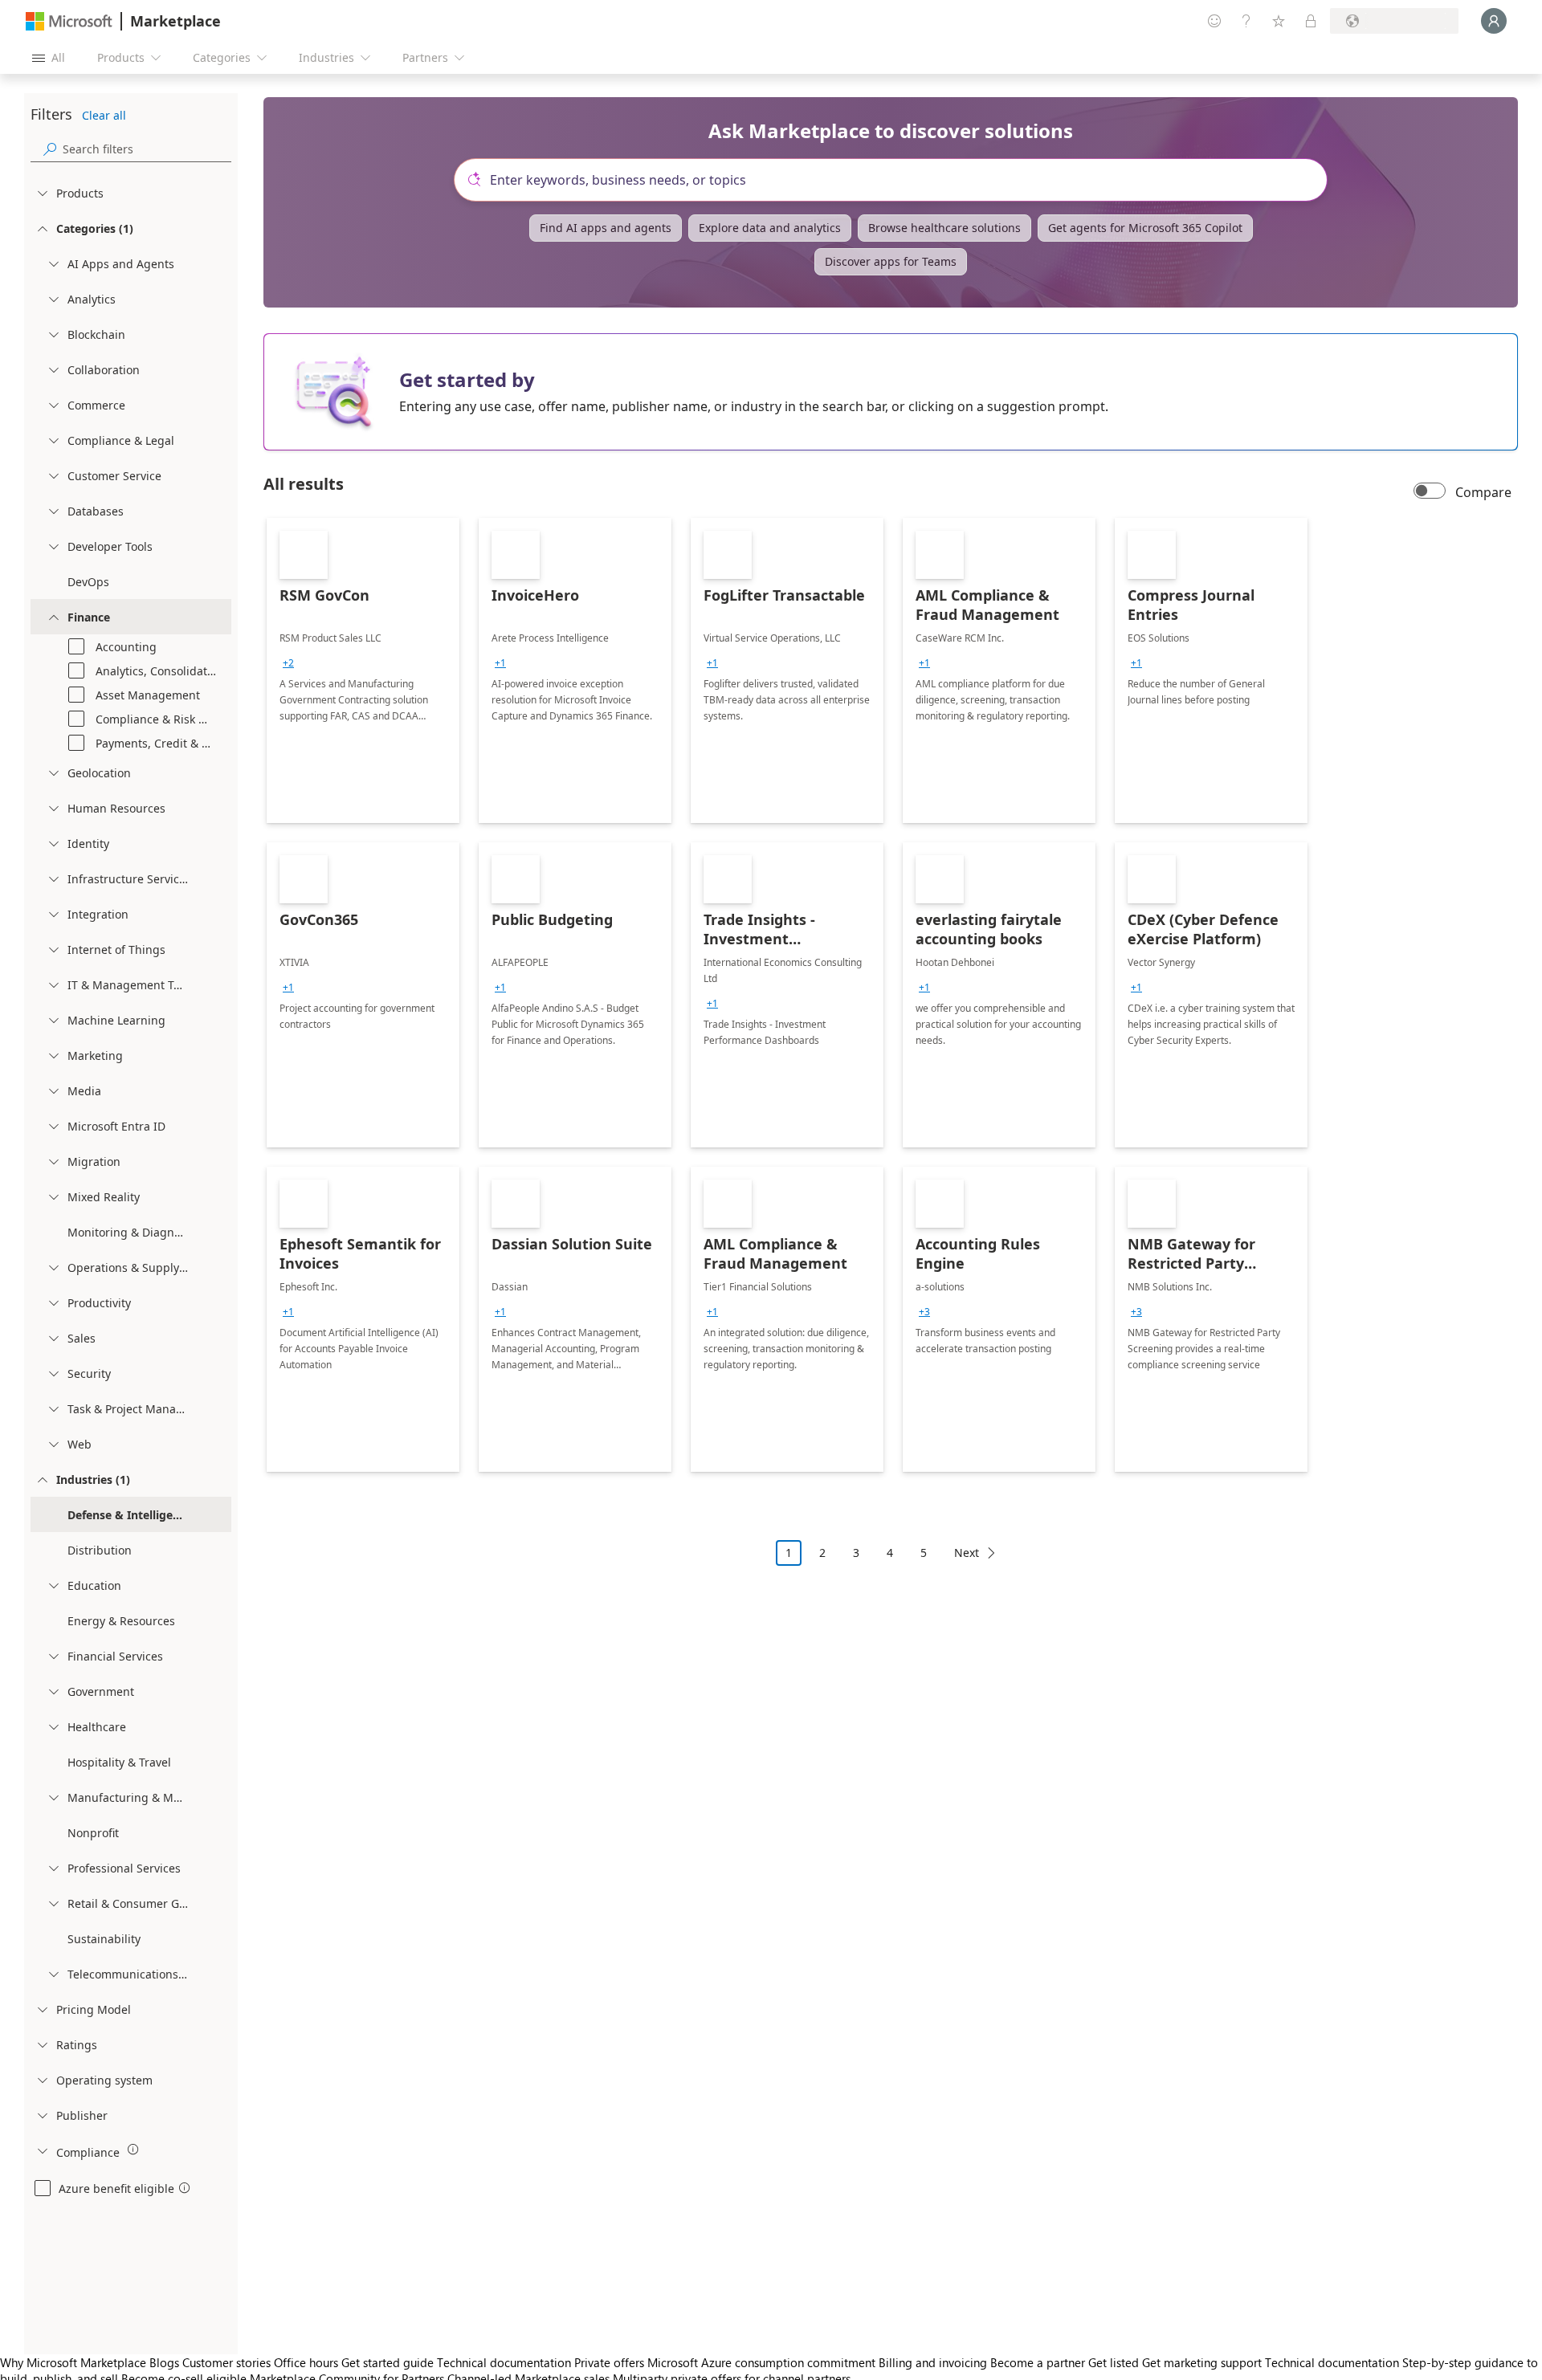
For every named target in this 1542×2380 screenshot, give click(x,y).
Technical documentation (504, 2362)
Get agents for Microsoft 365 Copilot (1145, 228)
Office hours (306, 2362)
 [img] (133, 2150)
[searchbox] (147, 149)
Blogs (164, 2362)
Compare (1483, 492)
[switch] (1430, 492)
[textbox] (897, 180)
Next (967, 1553)
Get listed (1114, 2362)
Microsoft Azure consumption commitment (763, 2362)
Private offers (609, 2362)
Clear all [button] (104, 115)
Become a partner (1038, 2362)
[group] (288, 663)
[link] (363, 670)
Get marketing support (1202, 2362)
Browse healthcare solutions (944, 228)
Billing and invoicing (933, 2362)
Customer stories (226, 2362)
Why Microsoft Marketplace (73, 2362)
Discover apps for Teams (891, 261)
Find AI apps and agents (606, 228)
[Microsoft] (69, 21)
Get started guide (388, 2362)
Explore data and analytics (770, 228)
